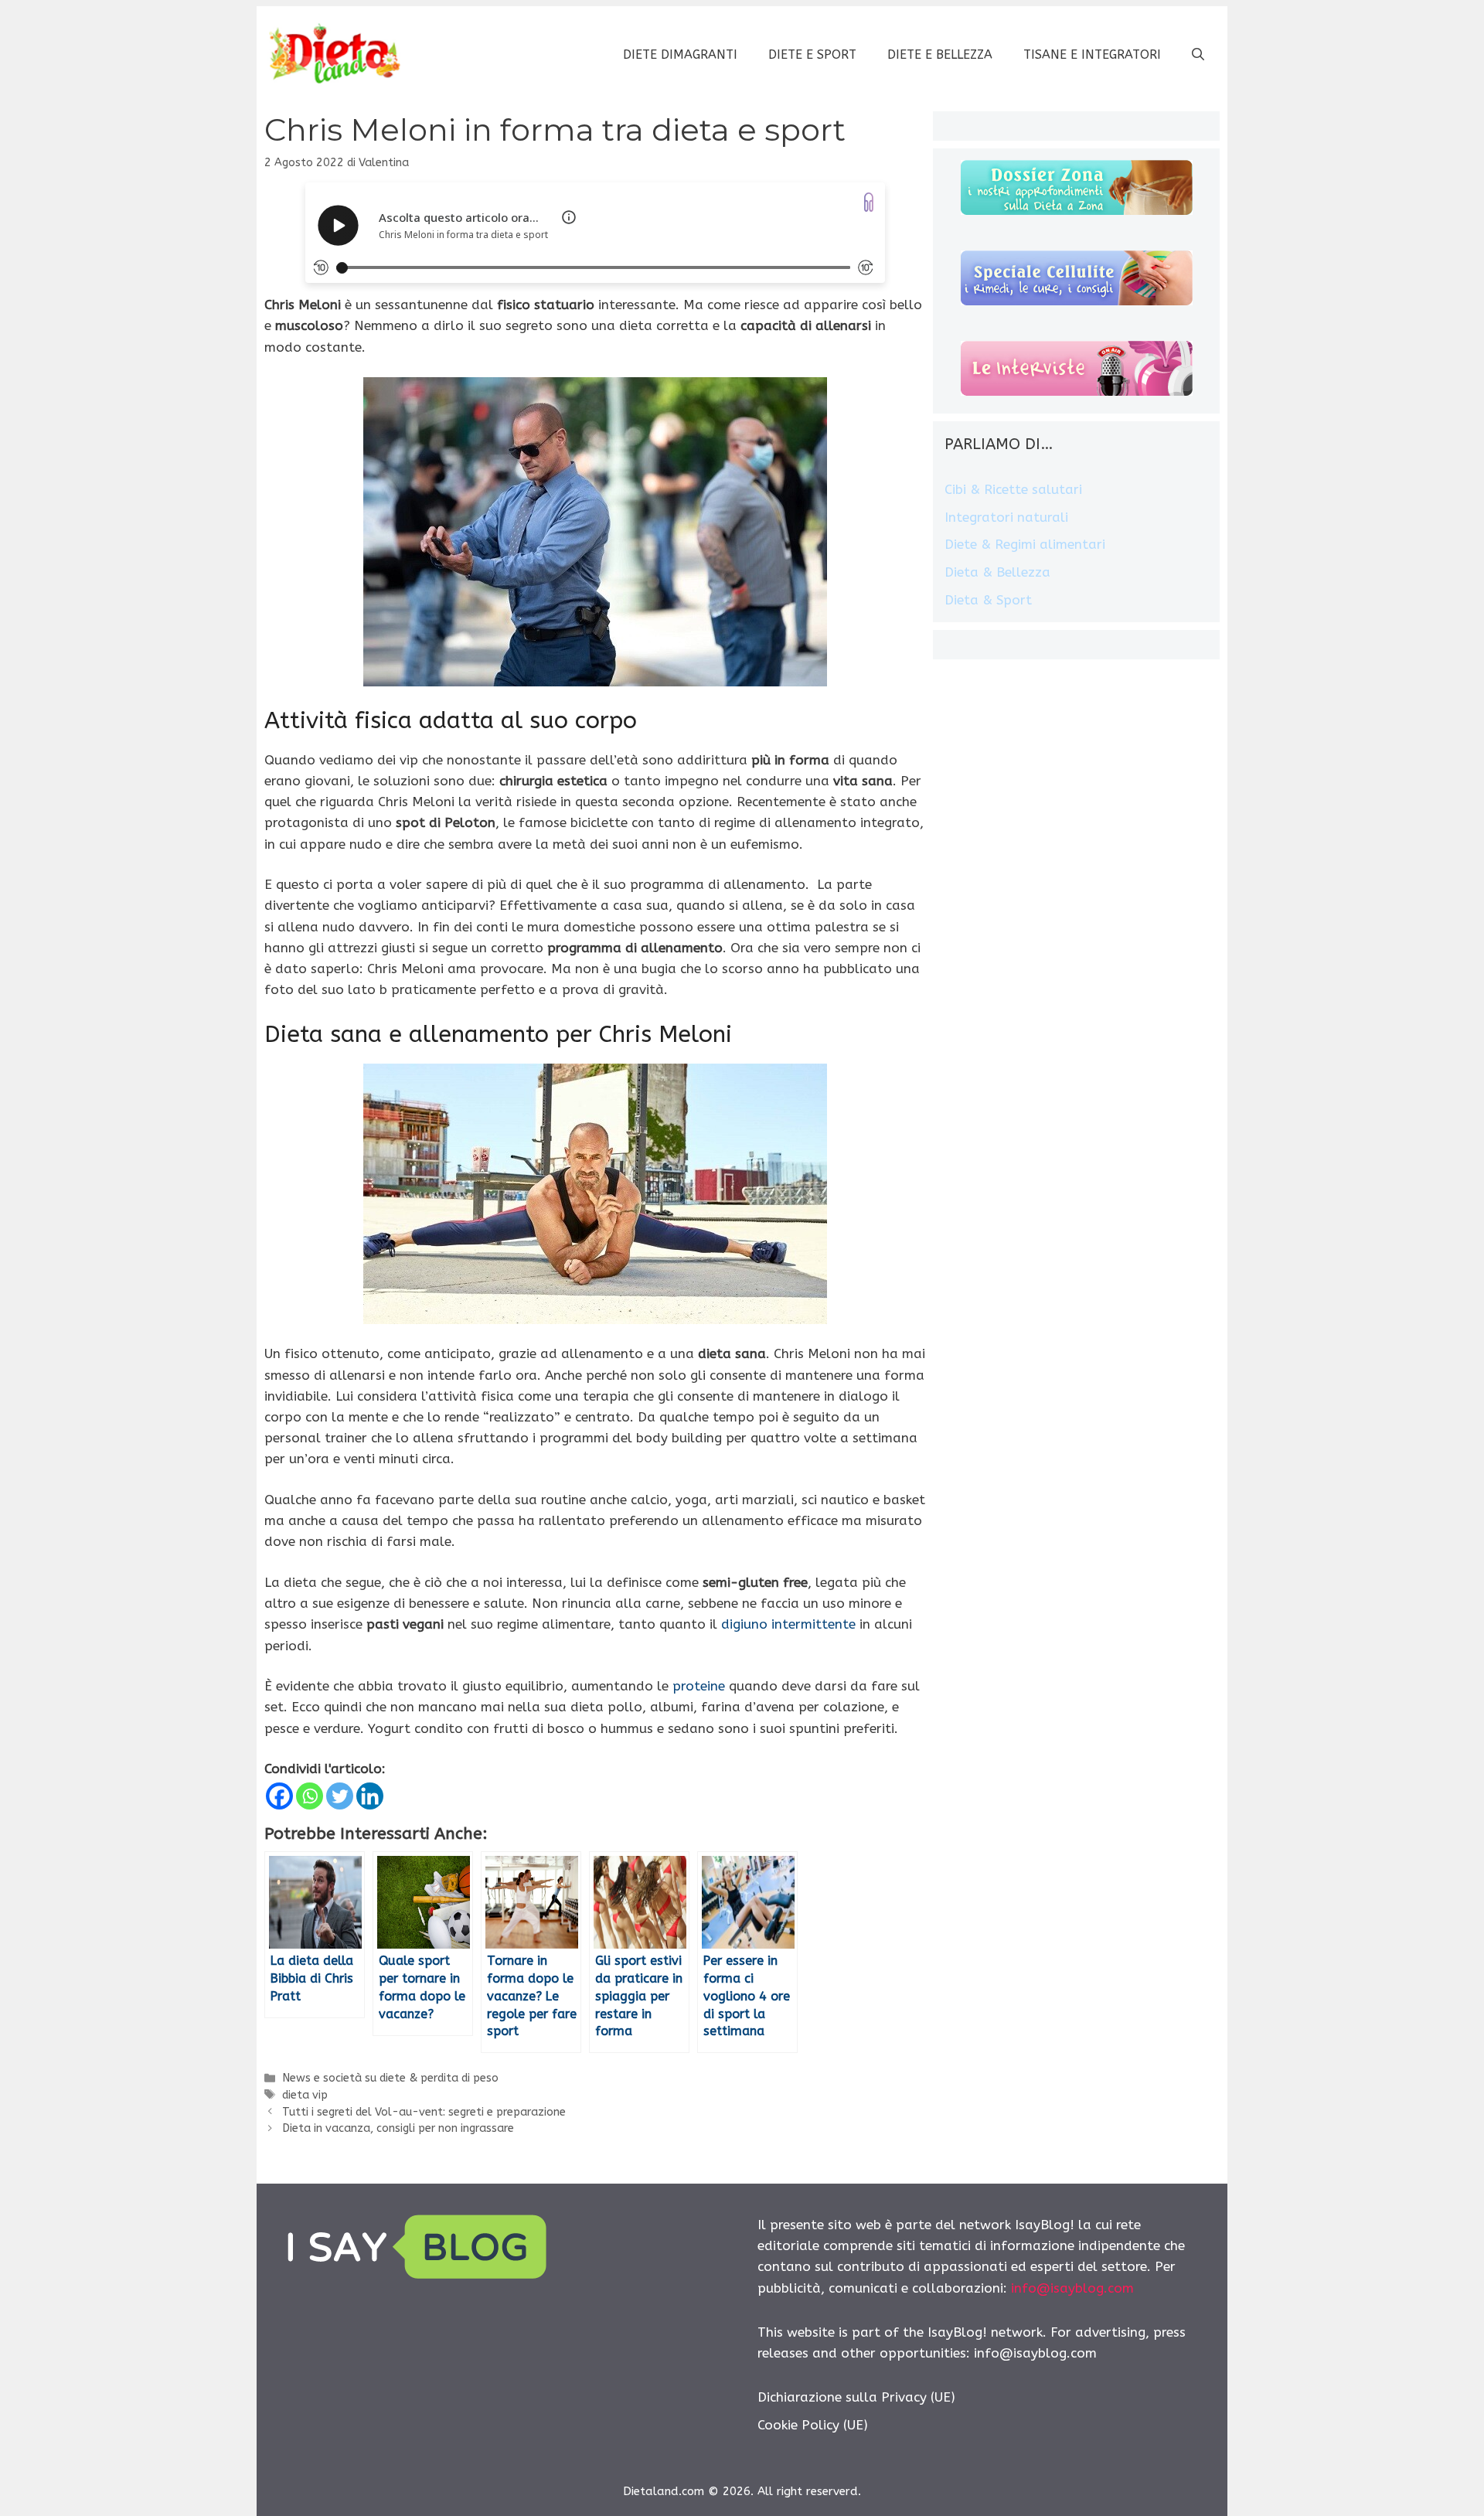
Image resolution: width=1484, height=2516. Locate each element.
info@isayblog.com (1072, 2288)
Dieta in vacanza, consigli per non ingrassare (398, 2128)
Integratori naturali (1006, 517)
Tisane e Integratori (1092, 54)
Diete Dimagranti (680, 54)
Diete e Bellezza (940, 54)
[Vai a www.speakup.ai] (869, 202)
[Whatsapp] (310, 1796)
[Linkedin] (370, 1796)
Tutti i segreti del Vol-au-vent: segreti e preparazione (424, 2112)
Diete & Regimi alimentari (1025, 544)
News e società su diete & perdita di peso (390, 2078)
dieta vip (305, 2095)
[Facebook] (279, 1796)
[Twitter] (340, 1796)
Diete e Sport (812, 54)
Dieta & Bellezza (997, 572)
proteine (699, 1686)
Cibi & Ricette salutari (1013, 489)
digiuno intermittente (788, 1624)
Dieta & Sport (988, 600)
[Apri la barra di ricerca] (1198, 55)
